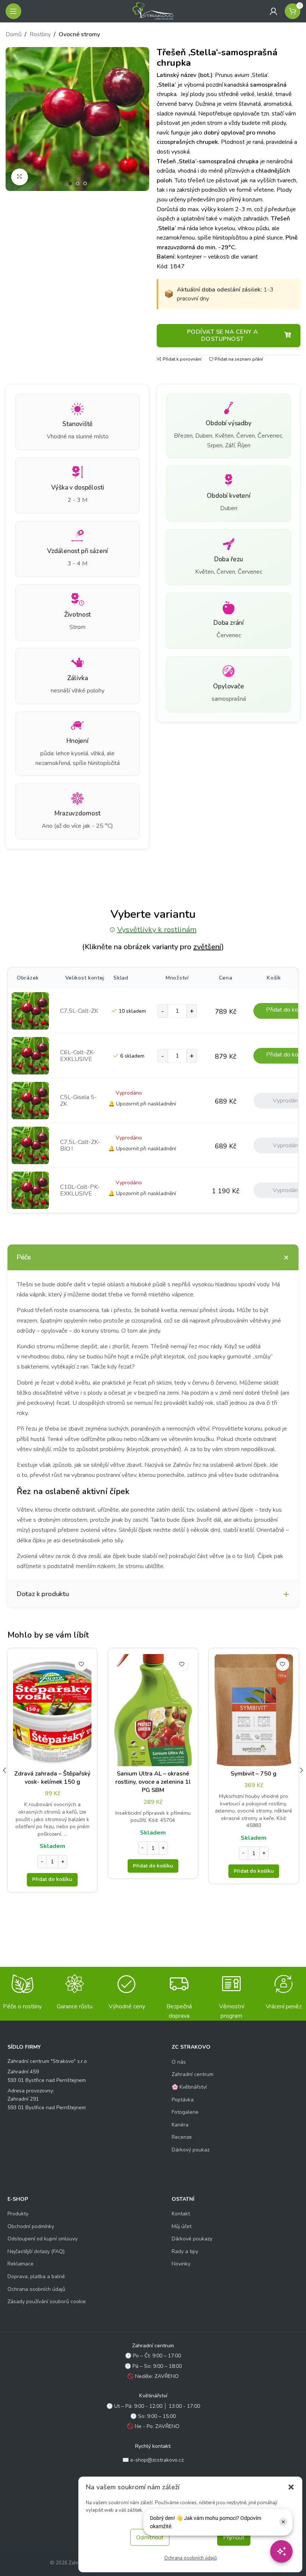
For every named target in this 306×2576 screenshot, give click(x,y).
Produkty (18, 2214)
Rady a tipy (185, 2251)
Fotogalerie (185, 2112)
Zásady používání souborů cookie (47, 2302)
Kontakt (181, 2214)
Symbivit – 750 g (254, 1774)
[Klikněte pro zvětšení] (20, 177)
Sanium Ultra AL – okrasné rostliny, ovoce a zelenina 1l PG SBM (153, 1782)
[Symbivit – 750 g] (254, 1710)
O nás (179, 2062)
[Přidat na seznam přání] (81, 1664)
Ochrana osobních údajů (191, 2558)
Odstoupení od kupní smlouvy (43, 2239)
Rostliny (40, 34)
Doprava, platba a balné (36, 2276)
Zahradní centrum (193, 2074)
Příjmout (234, 2538)
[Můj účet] (274, 11)
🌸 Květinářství (189, 2087)
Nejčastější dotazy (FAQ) (36, 2251)
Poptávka (183, 2100)
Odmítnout (150, 2538)
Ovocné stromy (79, 34)
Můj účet (182, 2226)
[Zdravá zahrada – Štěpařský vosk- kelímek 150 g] (52, 1710)
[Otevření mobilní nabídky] (13, 11)
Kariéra (180, 2125)
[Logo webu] (153, 11)
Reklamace (21, 2264)
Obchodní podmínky (31, 2226)
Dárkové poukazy (192, 2239)
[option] (70, 183)
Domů (14, 34)
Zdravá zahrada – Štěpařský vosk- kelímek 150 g (52, 1778)
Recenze (182, 2137)
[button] (291, 2487)
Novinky (181, 2264)
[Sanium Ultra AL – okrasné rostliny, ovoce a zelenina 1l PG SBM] (153, 1710)
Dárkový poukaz (191, 2150)
